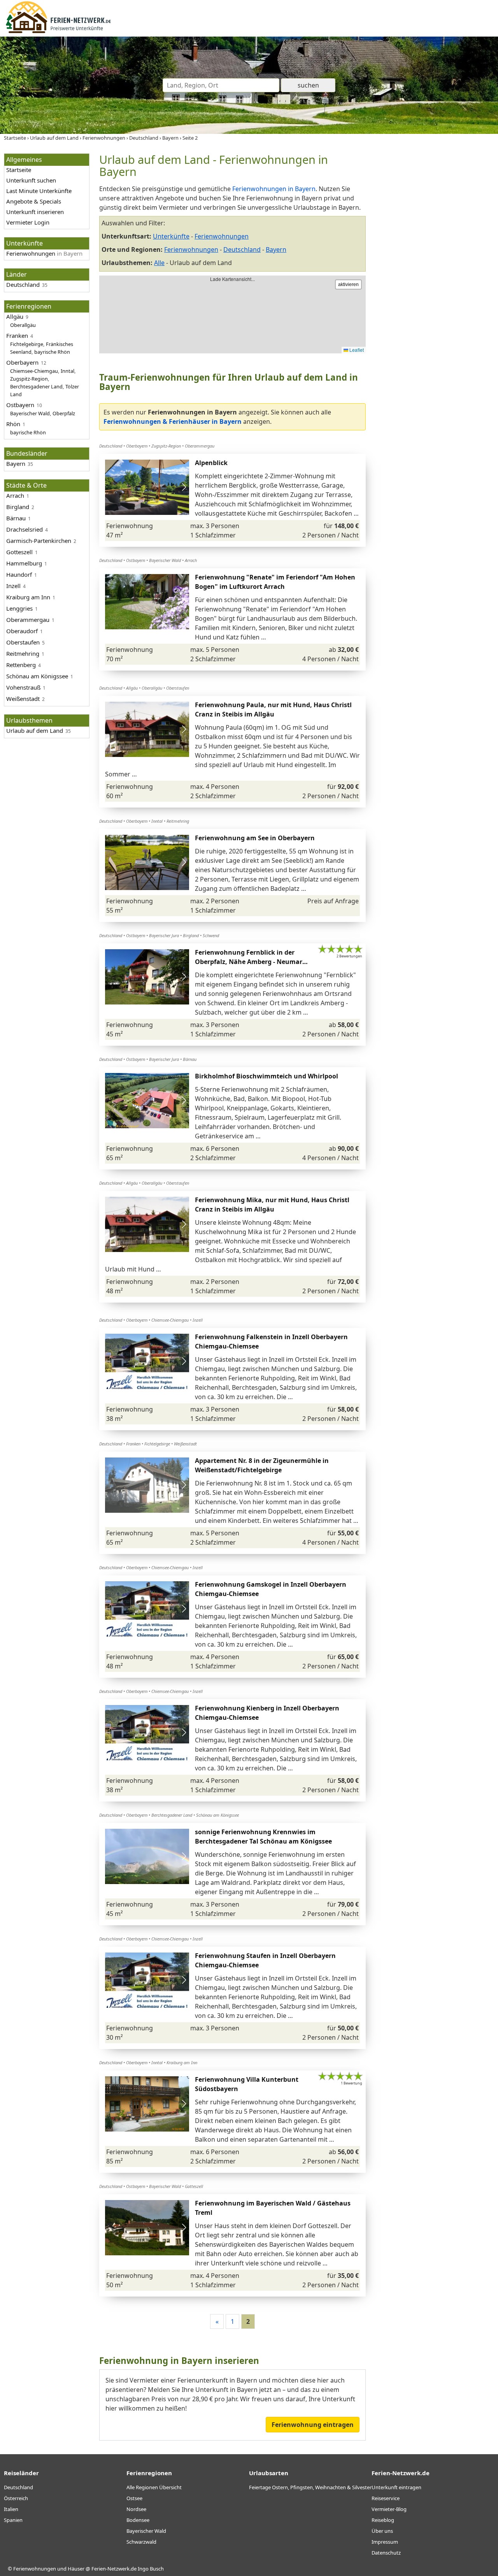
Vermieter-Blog (389, 2509)
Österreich (16, 2498)
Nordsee (136, 2509)
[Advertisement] (435, 270)
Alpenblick (211, 463)
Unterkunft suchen (31, 180)
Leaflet (356, 350)
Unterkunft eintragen (396, 2487)
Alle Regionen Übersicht (154, 2487)
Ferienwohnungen (191, 249)
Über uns (382, 2531)
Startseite (19, 170)
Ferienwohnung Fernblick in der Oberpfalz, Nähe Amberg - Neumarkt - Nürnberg (252, 962)
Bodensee (138, 2520)
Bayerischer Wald (146, 2531)
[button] (184, 487)
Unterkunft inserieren (35, 212)
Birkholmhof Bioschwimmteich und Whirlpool (267, 1076)
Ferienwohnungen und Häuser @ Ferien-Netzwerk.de (75, 2569)
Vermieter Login (28, 222)
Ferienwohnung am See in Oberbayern (255, 838)
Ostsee (134, 2498)
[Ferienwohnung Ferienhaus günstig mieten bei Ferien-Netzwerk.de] (58, 32)
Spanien (13, 2520)
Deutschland (18, 2487)
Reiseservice (386, 2498)
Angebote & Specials (34, 201)
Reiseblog (383, 2520)
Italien (11, 2509)
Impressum (385, 2542)
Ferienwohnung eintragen (313, 2425)
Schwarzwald (141, 2542)
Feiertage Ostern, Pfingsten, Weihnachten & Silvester (310, 2487)
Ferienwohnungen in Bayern (274, 189)
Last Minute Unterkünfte (39, 191)
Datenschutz (386, 2553)
